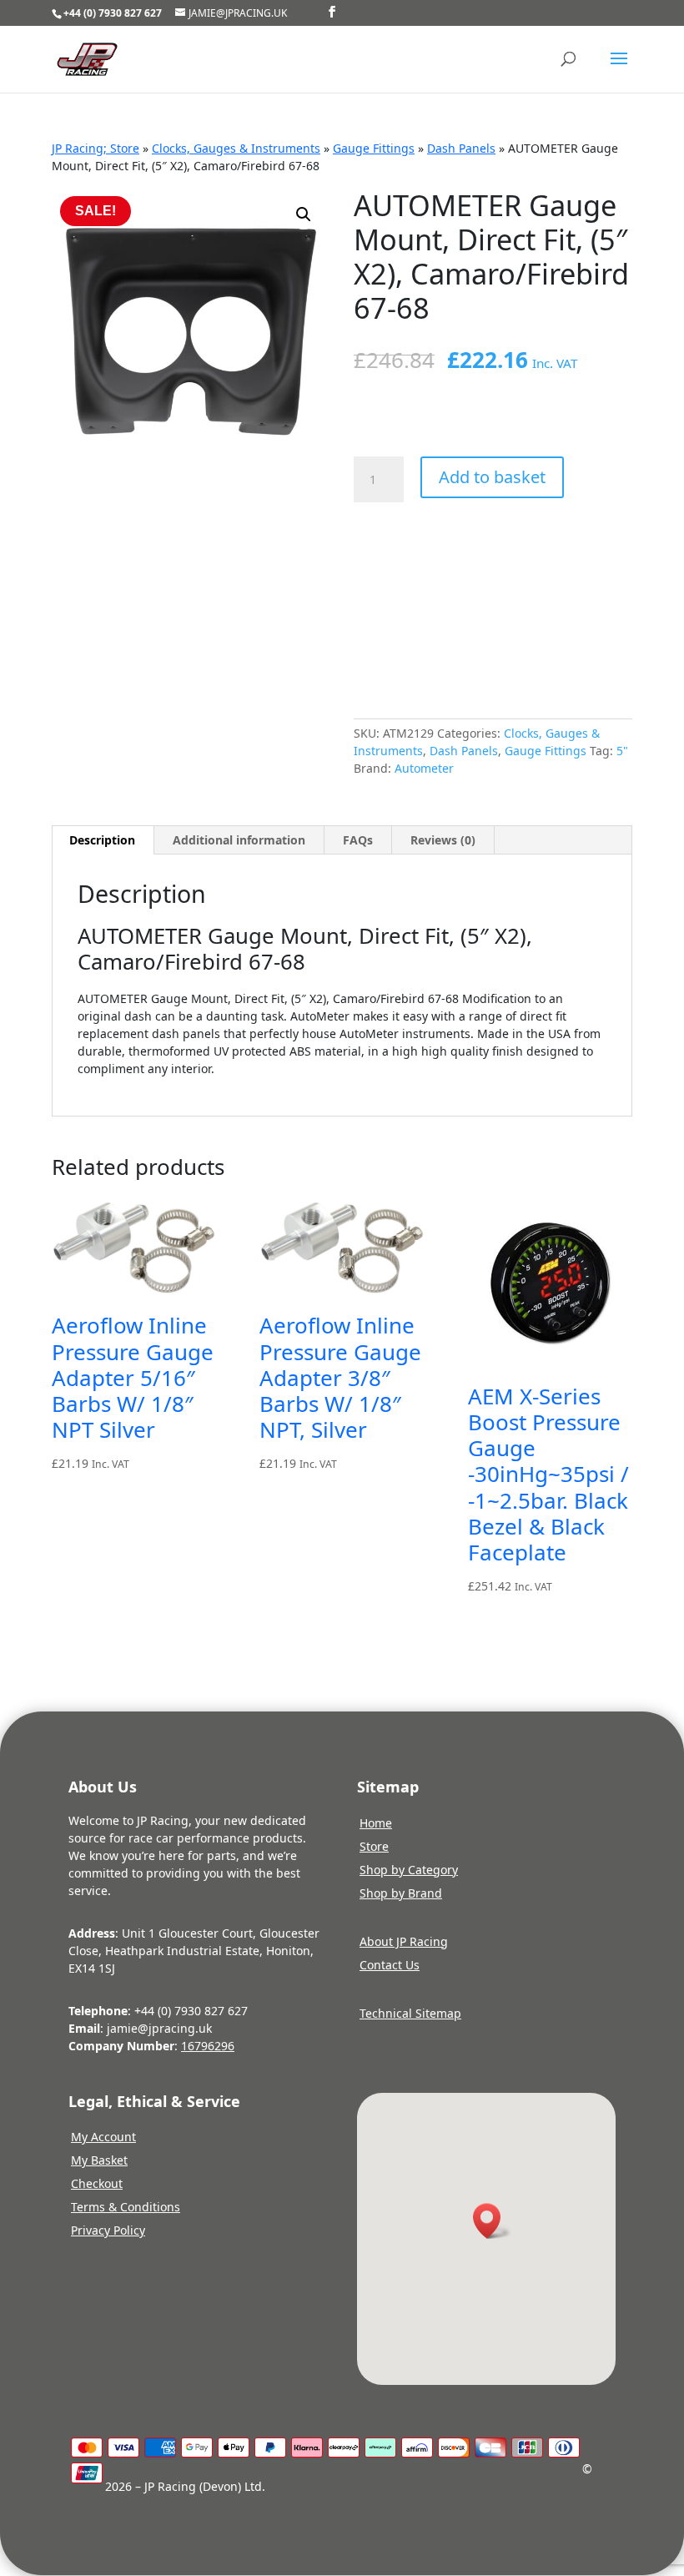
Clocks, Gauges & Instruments (236, 148)
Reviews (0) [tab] (443, 840)
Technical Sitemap (410, 2013)
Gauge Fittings (374, 148)
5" (622, 751)
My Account (103, 2137)
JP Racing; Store (96, 148)
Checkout (97, 2183)
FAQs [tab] (358, 840)
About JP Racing (404, 1941)
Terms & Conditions (126, 2207)
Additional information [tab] (239, 840)
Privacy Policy (108, 2230)
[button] (304, 214)
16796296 (208, 2046)
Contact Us (390, 1965)
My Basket (99, 2160)
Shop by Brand (401, 1893)
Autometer (424, 768)
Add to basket (492, 477)
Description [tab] (102, 840)
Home (376, 1823)
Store (374, 1846)
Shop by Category (409, 1870)
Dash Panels (461, 148)
